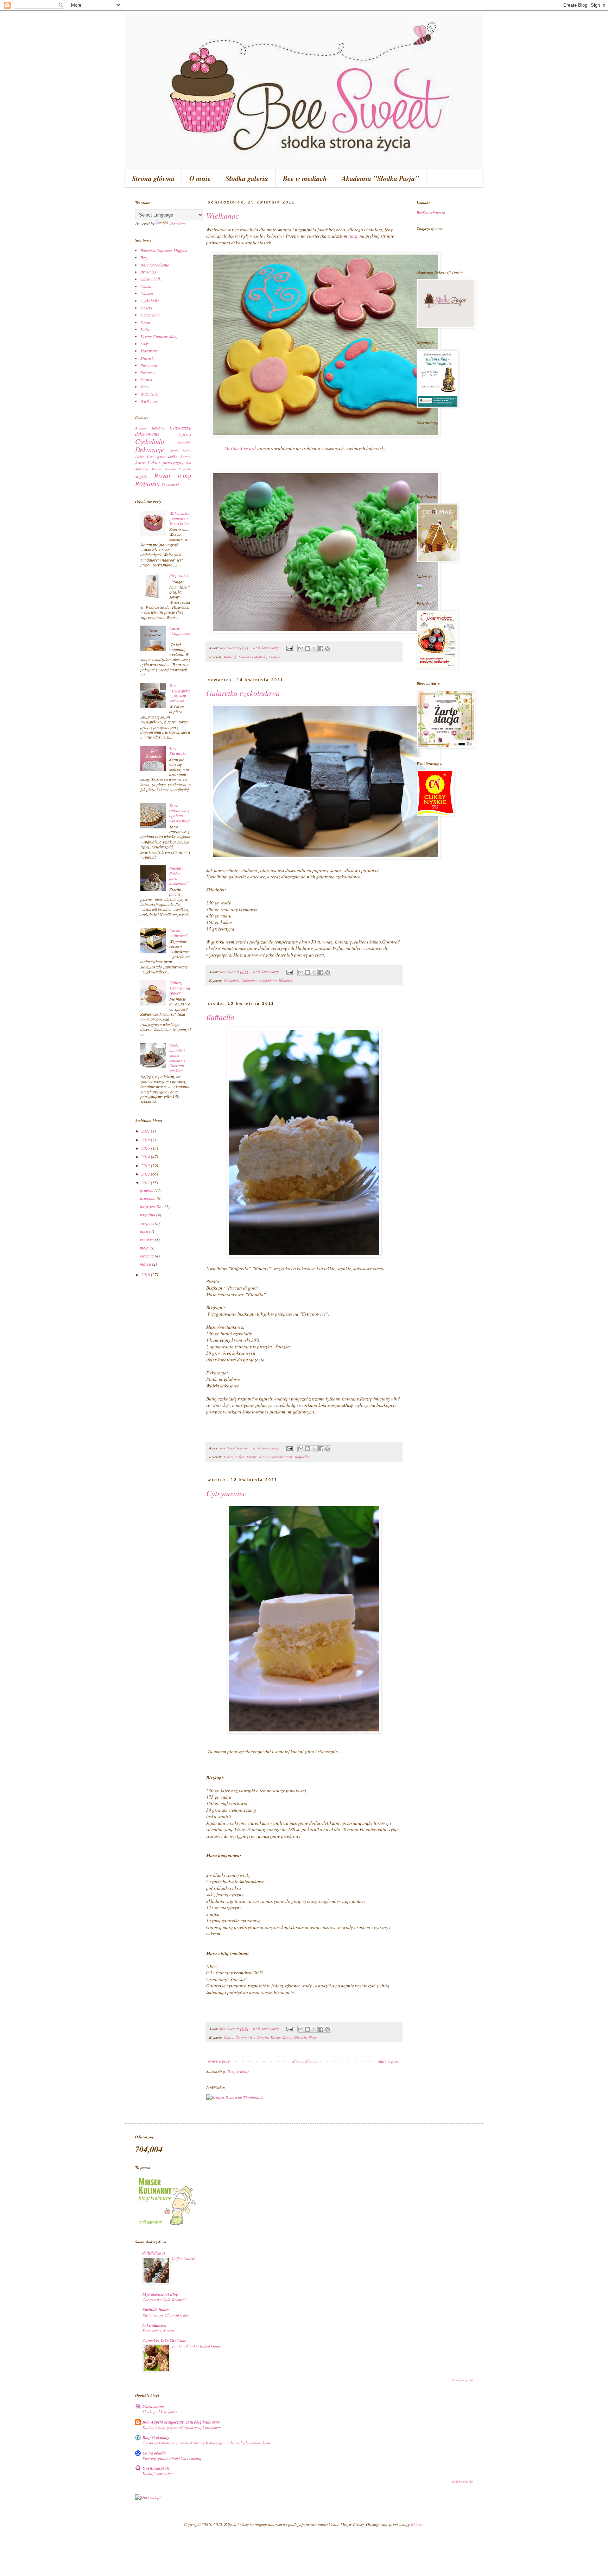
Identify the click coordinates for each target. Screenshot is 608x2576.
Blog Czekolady (156, 2437)
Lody (145, 344)
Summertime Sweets (158, 2330)
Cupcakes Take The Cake (164, 2341)
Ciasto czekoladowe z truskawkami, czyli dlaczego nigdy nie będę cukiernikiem (206, 2443)
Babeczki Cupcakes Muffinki (245, 657)
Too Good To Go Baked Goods (197, 2346)
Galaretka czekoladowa (243, 693)
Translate (178, 224)
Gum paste (156, 456)
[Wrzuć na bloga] (308, 648)
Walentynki (149, 394)
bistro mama (153, 2406)
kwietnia (147, 1256)
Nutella (170, 469)
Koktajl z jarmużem (158, 2473)
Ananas (141, 428)
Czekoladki (150, 301)
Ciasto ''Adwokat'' (179, 933)
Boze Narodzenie (155, 265)
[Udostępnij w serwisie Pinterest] (328, 648)
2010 (146, 1274)
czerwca (147, 1239)
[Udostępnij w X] (314, 648)
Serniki (146, 380)
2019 (146, 1140)
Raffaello (220, 1017)
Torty (145, 387)
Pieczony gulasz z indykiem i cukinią (172, 2458)
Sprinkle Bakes (156, 2310)
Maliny (157, 469)
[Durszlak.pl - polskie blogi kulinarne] (148, 2497)
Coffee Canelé (183, 2258)
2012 (146, 1174)
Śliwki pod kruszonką (160, 2412)
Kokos (240, 1457)
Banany (158, 428)
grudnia (147, 1190)
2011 (146, 1183)
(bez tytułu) (179, 576)
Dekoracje (150, 449)
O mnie (200, 178)
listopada (148, 1198)
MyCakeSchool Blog (160, 2294)
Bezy (144, 257)
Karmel (186, 456)
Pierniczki (149, 365)
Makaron (142, 469)
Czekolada (232, 980)
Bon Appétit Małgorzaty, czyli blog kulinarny (181, 2422)
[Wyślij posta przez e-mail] (289, 648)
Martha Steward (240, 448)
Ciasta (229, 1457)
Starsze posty (389, 2061)
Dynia (174, 450)
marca (146, 1264)
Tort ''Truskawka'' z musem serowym (180, 693)
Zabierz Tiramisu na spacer (180, 988)
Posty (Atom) (238, 2071)
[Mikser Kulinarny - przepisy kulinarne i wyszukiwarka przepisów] (167, 2225)
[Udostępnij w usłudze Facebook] (321, 648)
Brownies (148, 272)
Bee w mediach (305, 178)
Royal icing (173, 475)
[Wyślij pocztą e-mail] (301, 648)
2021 (146, 1131)
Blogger (417, 2524)
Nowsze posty (219, 2061)
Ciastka (274, 657)
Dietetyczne (150, 315)
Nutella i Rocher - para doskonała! (179, 875)
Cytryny (262, 2037)
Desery (146, 308)
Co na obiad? (154, 2453)
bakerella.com (154, 2325)
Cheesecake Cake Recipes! (164, 2299)
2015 (146, 1148)
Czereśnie (184, 442)
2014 (146, 1157)
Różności (285, 980)
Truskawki (170, 484)
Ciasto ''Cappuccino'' (180, 633)
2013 (146, 1165)
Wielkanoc (223, 215)
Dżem (145, 322)
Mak (188, 463)
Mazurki (147, 358)
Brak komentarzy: (267, 648)
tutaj (353, 236)
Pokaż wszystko (463, 2380)
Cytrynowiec (226, 1493)
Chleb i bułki (151, 279)
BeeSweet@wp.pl (431, 212)
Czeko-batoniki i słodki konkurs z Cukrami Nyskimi (177, 1058)
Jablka (172, 456)
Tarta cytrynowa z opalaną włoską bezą (179, 813)
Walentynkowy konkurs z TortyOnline (180, 518)
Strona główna (153, 178)
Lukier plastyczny (165, 462)
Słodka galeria (247, 178)
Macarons (149, 351)
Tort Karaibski (178, 751)
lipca (145, 1231)
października (151, 1206)
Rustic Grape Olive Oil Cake (166, 2315)
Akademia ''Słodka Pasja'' (380, 178)
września (148, 1215)
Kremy (252, 1457)
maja (145, 1248)
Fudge (145, 329)
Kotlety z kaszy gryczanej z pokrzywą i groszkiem (182, 2427)
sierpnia (147, 1223)
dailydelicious (154, 2253)
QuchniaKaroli (156, 2468)
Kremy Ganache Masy (276, 1457)
